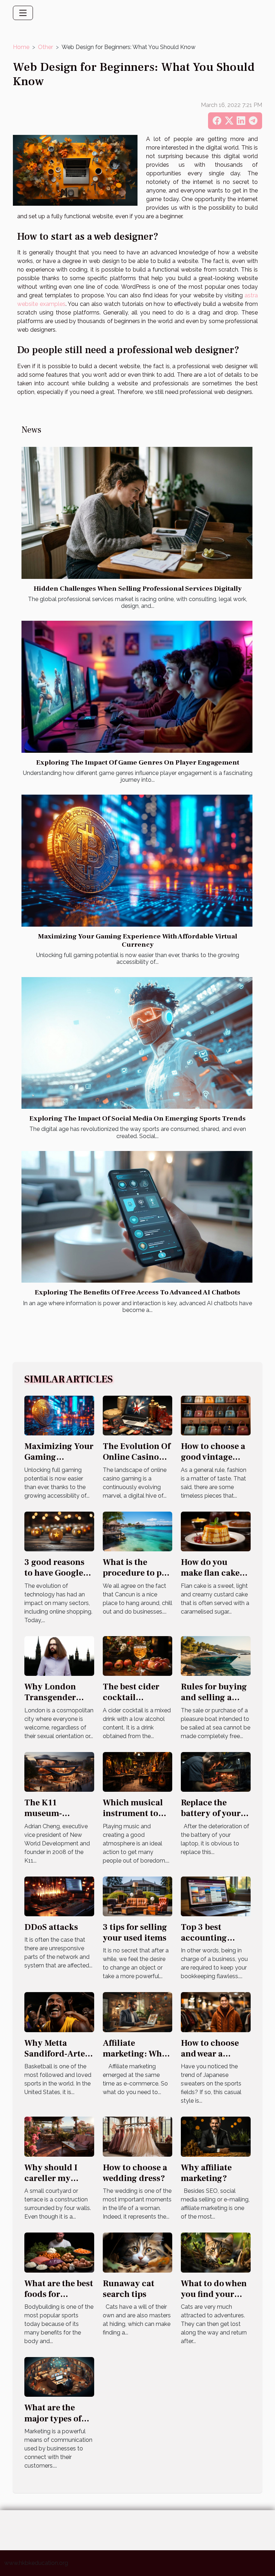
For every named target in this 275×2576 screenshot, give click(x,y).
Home (21, 47)
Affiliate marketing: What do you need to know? (136, 2059)
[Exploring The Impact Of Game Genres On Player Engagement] (137, 687)
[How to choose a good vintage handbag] (216, 1415)
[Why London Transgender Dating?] (59, 1655)
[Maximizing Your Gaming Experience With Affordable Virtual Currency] (137, 861)
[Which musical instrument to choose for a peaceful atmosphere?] (138, 1771)
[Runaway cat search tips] (138, 2252)
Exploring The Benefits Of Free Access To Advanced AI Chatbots (137, 1292)
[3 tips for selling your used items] (138, 1896)
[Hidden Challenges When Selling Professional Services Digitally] (137, 513)
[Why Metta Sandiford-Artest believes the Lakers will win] (59, 2012)
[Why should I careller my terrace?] (59, 2136)
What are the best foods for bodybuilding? (59, 2294)
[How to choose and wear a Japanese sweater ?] (216, 2012)
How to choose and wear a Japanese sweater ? (215, 2059)
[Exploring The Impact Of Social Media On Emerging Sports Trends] (137, 1043)
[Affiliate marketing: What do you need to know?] (138, 2012)
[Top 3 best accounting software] (216, 1896)
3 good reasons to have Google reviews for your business (57, 1579)
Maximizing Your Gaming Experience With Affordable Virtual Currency (137, 940)
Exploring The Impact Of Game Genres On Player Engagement (138, 762)
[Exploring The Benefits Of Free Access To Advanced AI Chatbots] (137, 1217)
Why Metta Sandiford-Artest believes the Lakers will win (58, 2059)
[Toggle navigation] (23, 13)
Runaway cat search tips (129, 2289)
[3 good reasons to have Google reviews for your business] (59, 1531)
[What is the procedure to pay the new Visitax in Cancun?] (138, 1531)
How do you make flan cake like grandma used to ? (210, 1579)
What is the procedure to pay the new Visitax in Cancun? (137, 1579)
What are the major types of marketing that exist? (54, 2424)
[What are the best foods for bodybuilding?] (59, 2252)
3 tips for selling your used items (135, 1933)
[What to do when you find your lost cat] (216, 2252)
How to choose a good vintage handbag (213, 1457)
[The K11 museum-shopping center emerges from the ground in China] (59, 1771)
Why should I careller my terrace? (51, 2179)
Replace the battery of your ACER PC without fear (215, 1819)
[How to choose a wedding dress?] (138, 2136)
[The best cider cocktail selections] (138, 1655)
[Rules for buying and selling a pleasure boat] (216, 1655)
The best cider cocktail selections (131, 1698)
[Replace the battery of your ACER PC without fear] (216, 1771)
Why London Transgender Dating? (50, 1698)
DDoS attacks (51, 1927)
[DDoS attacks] (59, 1896)
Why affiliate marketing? (206, 2173)
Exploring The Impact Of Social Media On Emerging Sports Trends (137, 1118)
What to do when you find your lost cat (214, 2294)
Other (45, 47)
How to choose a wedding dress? (135, 2173)
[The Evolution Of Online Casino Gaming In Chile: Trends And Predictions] (138, 1415)
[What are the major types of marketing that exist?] (59, 2377)
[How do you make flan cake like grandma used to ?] (216, 1531)
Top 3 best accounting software (204, 1938)
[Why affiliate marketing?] (216, 2136)
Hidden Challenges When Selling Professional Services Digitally (138, 589)
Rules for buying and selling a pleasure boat (214, 1698)
